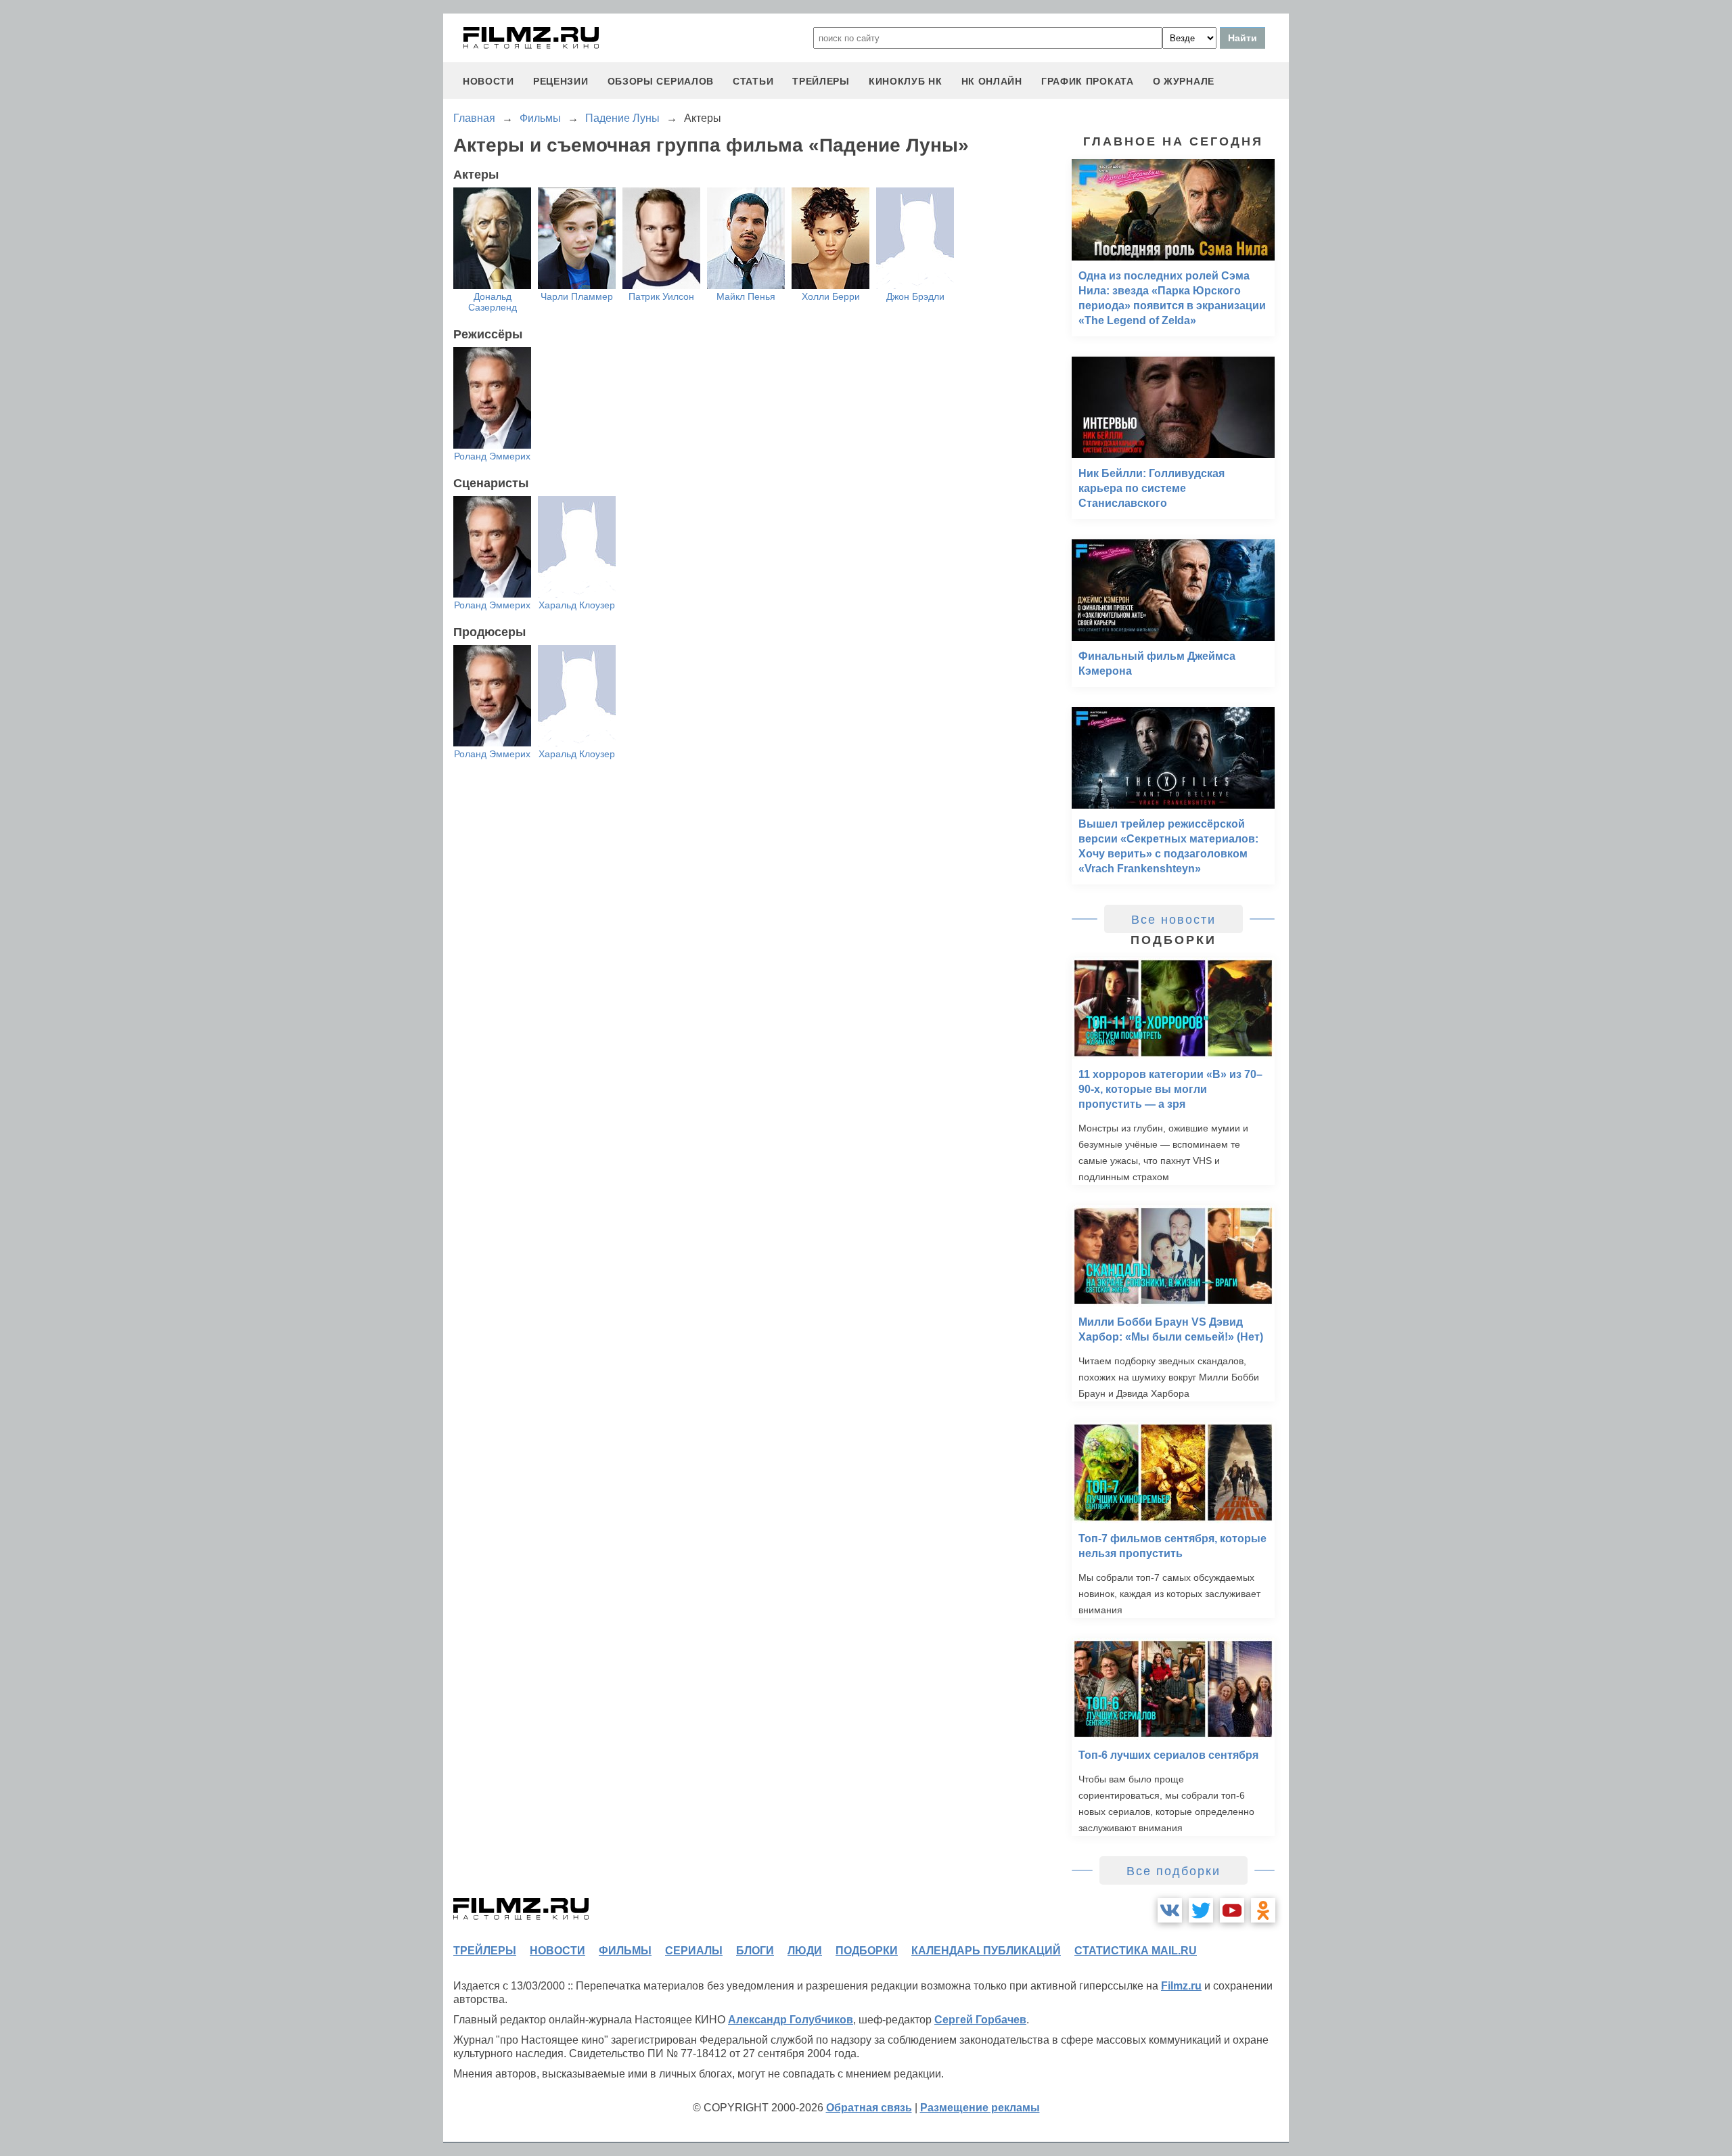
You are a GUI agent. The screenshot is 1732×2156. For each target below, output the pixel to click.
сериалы (694, 1951)
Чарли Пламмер (577, 296)
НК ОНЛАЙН (992, 81)
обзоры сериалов (661, 81)
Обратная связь (869, 2108)
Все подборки (1173, 1871)
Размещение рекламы (980, 2108)
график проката (1088, 81)
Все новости (1173, 920)
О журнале (1184, 81)
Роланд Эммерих (492, 456)
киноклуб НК (906, 81)
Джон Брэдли (915, 296)
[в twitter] (1201, 1910)
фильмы (625, 1951)
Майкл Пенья (746, 296)
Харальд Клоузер (577, 605)
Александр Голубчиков (791, 2020)
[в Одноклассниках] (1263, 1910)
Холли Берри (831, 296)
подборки (867, 1951)
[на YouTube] (1232, 1910)
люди (805, 1951)
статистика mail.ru (1136, 1951)
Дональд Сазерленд (493, 302)
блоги (755, 1951)
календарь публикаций (986, 1951)
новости (488, 81)
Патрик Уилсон (661, 296)
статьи (753, 81)
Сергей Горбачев (980, 2020)
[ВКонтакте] (1170, 1910)
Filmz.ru (1181, 1986)
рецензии (561, 81)
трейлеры (821, 81)
